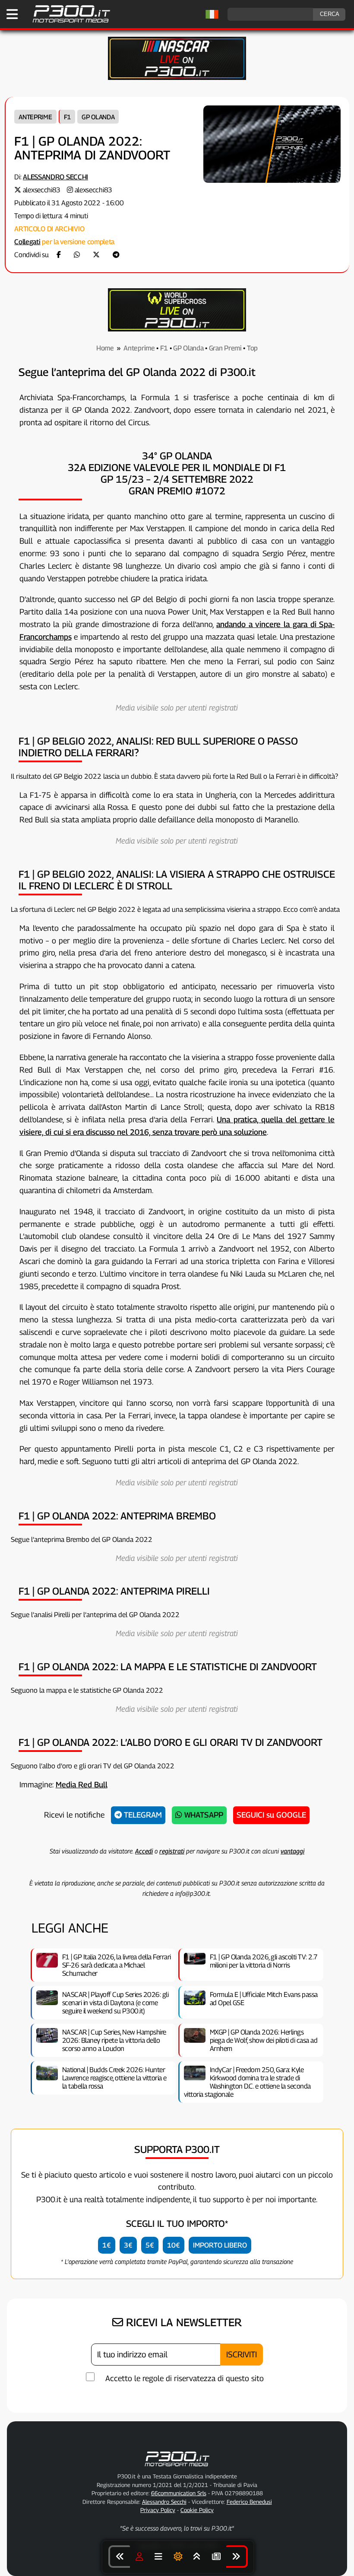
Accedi (144, 1851)
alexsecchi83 (42, 190)
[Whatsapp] (77, 255)
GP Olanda (98, 117)
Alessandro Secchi (55, 177)
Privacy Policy (158, 2510)
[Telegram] (116, 255)
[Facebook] (59, 255)
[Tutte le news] (216, 2557)
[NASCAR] (177, 78)
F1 (67, 117)
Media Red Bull (82, 1785)
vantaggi (292, 1851)
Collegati (27, 242)
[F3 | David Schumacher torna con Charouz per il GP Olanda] (119, 2557)
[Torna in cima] (197, 2557)
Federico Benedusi (249, 2502)
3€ (128, 2245)
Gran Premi (225, 348)
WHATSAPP (203, 1815)
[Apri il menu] (158, 2557)
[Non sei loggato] (139, 2557)
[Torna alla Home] (177, 2468)
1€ (107, 2245)
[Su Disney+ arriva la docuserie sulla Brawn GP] (237, 2557)
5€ (150, 2245)
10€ (174, 2245)
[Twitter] (96, 255)
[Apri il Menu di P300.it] (12, 14)
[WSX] (177, 329)
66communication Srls (179, 2493)
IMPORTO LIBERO (220, 2245)
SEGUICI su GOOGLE (271, 1815)
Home (105, 348)
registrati (172, 1851)
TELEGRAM (142, 1815)
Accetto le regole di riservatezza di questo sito (185, 2378)
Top (252, 348)
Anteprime (35, 117)
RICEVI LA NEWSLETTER (182, 2322)
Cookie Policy (197, 2510)
